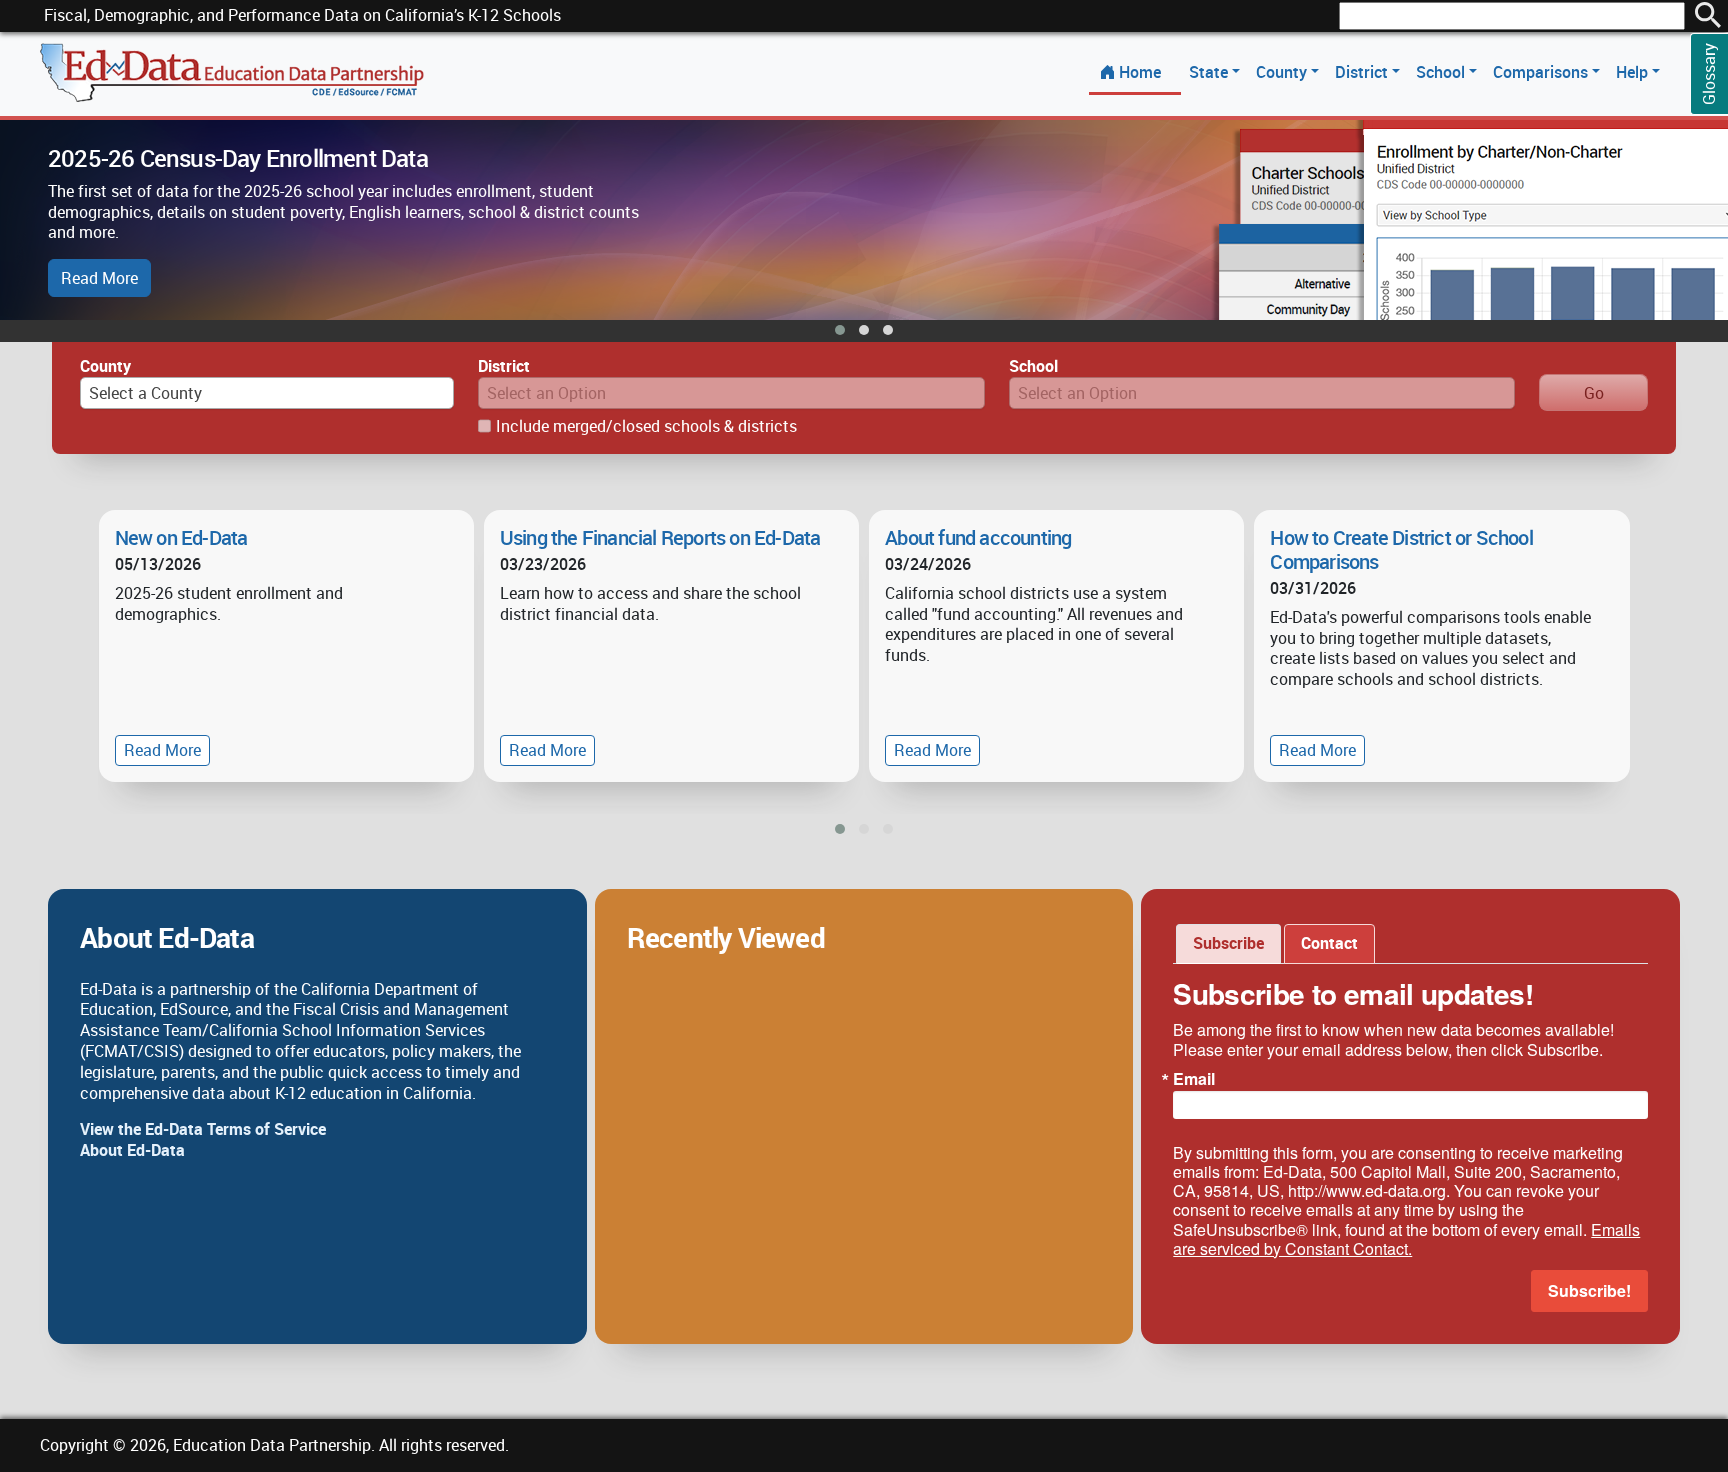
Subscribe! (1589, 1290)
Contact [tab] (1329, 943)
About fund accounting (978, 537)
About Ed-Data (132, 1150)
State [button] (1210, 72)
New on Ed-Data (181, 537)
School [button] (1442, 72)
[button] (840, 330)
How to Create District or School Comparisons (1401, 549)
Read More (99, 278)
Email (1194, 1079)
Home (1140, 72)
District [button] (1363, 72)
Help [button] (1634, 72)
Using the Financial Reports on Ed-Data (660, 537)
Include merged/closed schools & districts (646, 426)
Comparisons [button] (1542, 72)
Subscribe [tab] (1228, 943)
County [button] (1283, 72)
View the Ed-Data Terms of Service (203, 1129)
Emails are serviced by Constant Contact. (1406, 1239)
